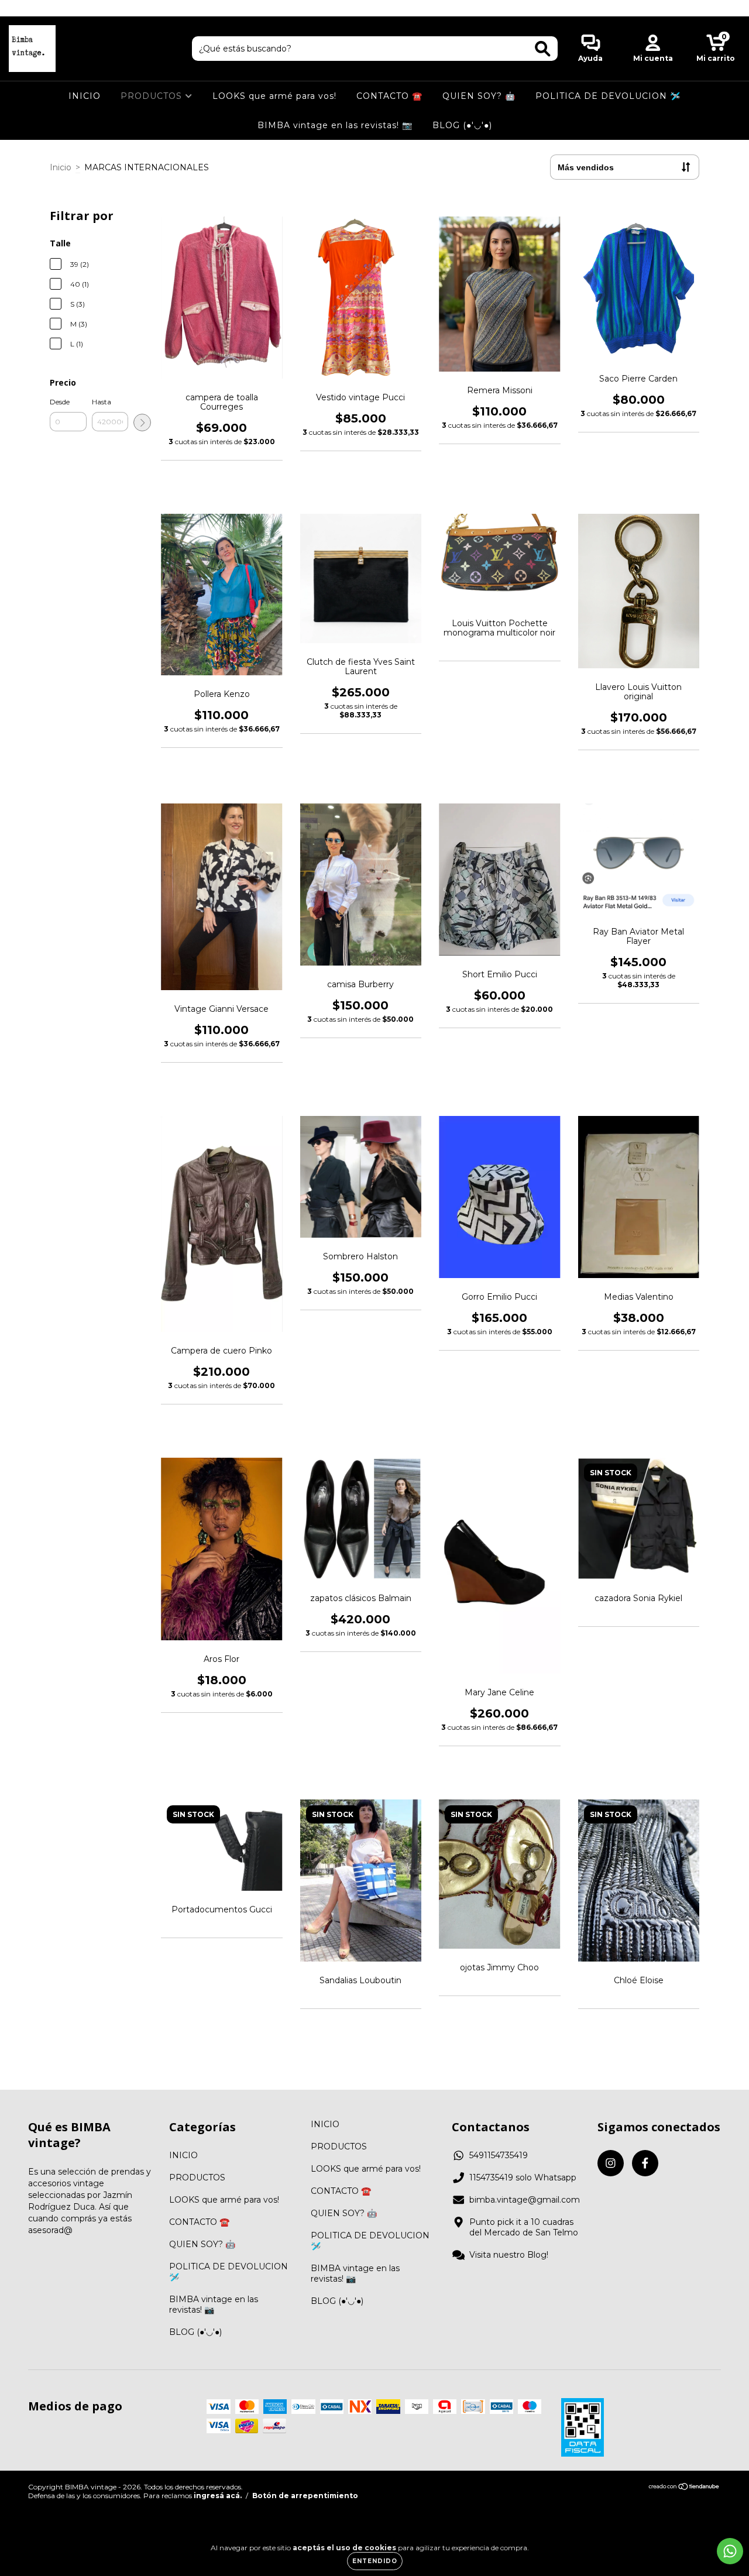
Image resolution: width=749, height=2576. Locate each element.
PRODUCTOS (153, 96)
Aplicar (142, 423)
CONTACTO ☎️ (389, 96)
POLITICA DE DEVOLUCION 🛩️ (608, 96)
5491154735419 (499, 2155)
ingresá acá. (218, 2496)
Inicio (61, 167)
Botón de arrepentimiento (305, 2496)
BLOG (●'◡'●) (462, 125)
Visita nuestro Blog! (509, 2255)
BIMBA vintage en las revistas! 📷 (335, 125)
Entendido (375, 2561)
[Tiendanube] (684, 2488)
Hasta (102, 402)
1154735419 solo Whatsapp (523, 2177)
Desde (60, 402)
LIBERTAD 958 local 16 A (375, 8)
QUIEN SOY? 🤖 (479, 96)
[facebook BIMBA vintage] (34, 8)
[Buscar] (543, 49)
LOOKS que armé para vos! (274, 96)
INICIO (85, 96)
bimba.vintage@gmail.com (525, 2200)
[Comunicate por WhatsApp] (730, 2551)
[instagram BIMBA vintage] (18, 8)
